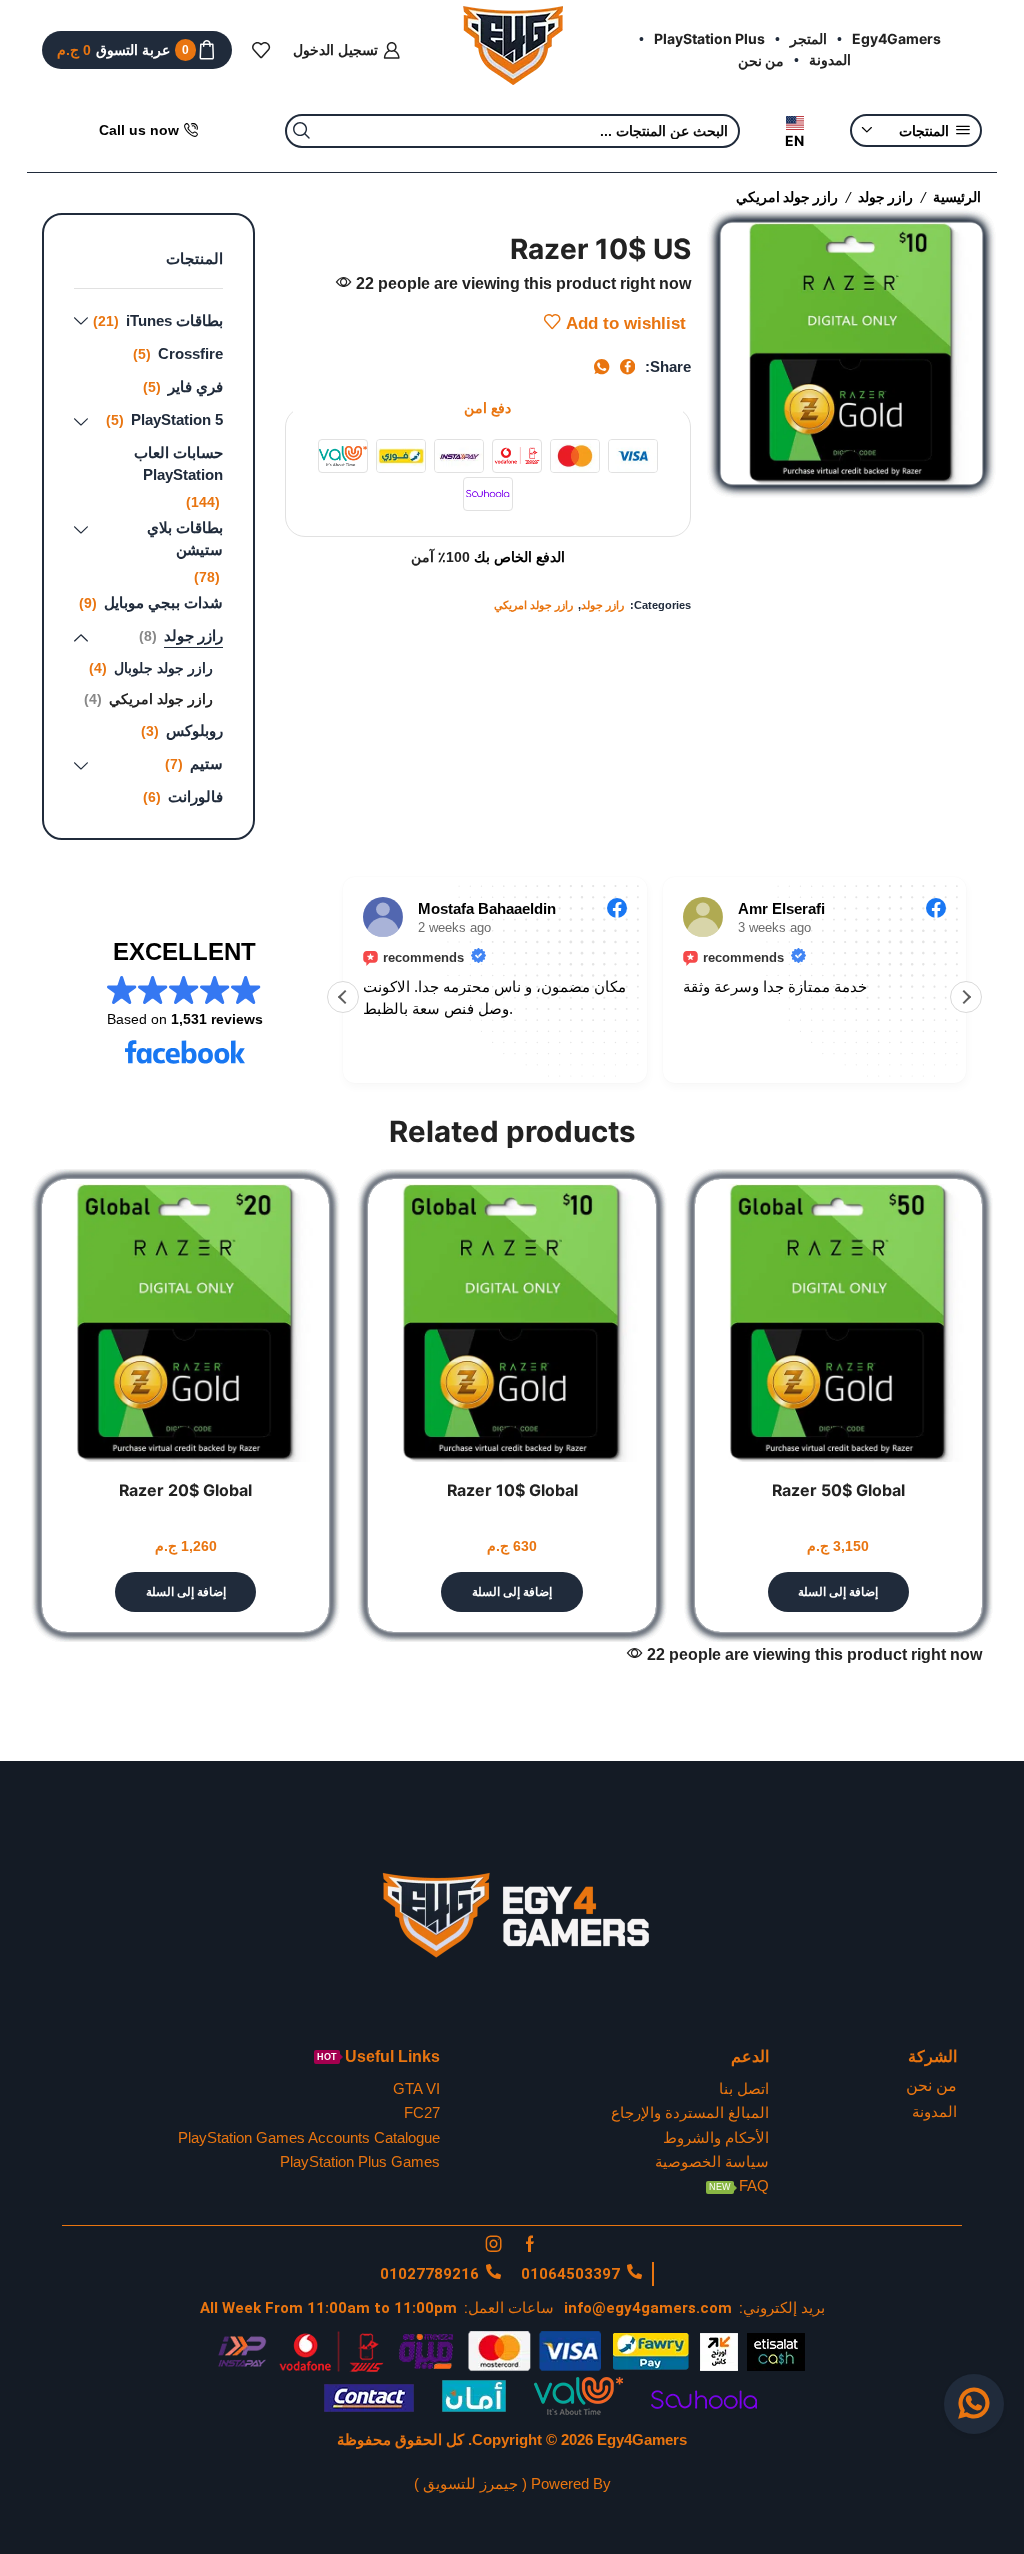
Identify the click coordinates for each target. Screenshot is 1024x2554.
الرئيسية (957, 196)
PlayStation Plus (709, 38)
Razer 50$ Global (838, 1490)
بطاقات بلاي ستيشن (185, 538)
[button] (966, 997)
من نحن (761, 60)
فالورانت (195, 796)
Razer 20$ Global (185, 1490)
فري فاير (195, 386)
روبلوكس (194, 730)
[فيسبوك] (530, 2244)
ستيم (206, 763)
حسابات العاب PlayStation (178, 463)
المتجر (808, 38)
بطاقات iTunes (174, 320)
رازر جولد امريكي (787, 196)
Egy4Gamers (896, 38)
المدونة (830, 59)
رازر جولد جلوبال (163, 668)
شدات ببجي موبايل (163, 602)
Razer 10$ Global (512, 1490)
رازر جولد (885, 196)
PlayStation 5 (177, 419)
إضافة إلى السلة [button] (838, 1592)
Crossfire (190, 353)
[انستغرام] (494, 2244)
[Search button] (302, 131)
